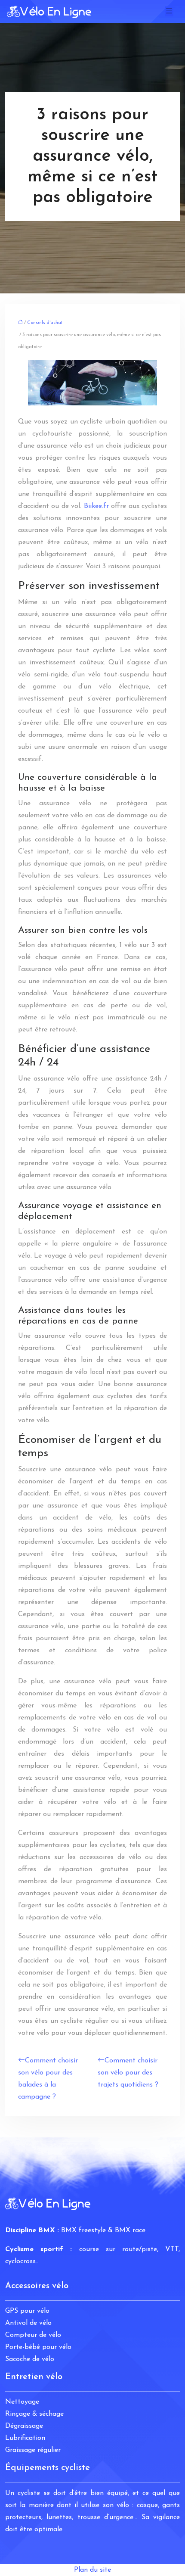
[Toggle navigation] (169, 11)
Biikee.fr (96, 506)
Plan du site (92, 2570)
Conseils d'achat (45, 323)
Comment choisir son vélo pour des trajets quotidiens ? (128, 2073)
